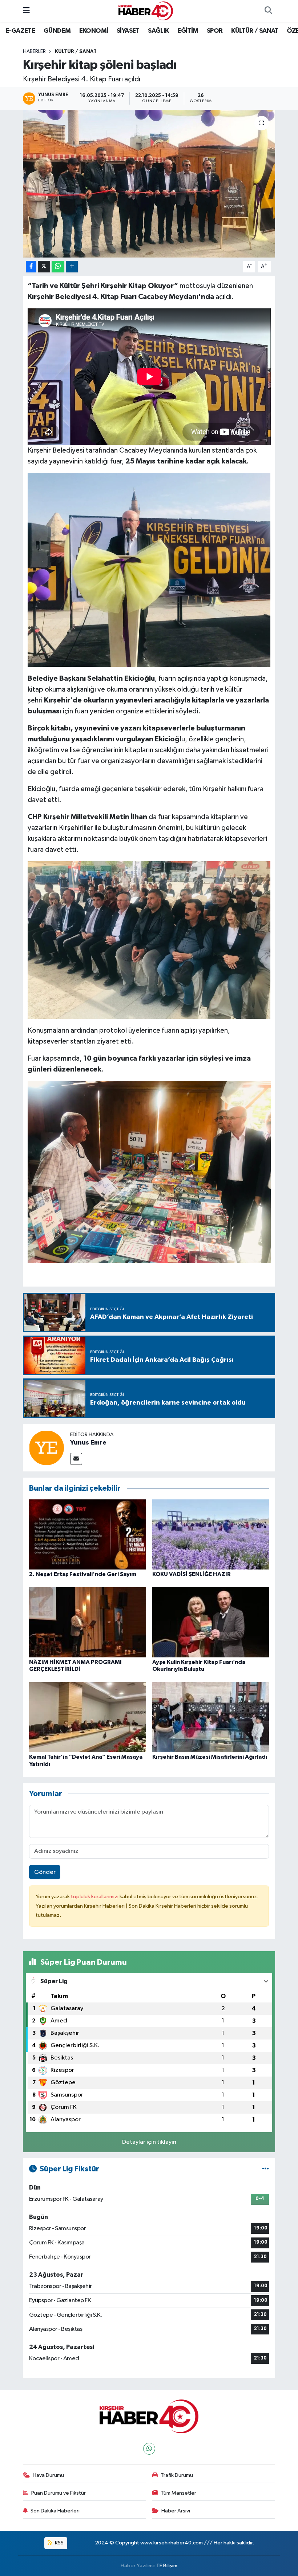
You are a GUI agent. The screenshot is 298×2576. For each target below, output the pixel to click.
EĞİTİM (188, 31)
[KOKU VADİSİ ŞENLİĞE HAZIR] (211, 1534)
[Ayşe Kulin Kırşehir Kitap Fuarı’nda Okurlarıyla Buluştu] (211, 1622)
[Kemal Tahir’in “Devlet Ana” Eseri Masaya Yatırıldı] (88, 1717)
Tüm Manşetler (178, 2493)
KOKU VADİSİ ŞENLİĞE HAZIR (192, 1574)
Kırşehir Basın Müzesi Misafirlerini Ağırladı (210, 1757)
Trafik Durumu (177, 2475)
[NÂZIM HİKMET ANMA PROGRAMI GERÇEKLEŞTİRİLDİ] (88, 1622)
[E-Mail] (76, 1459)
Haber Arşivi (176, 2511)
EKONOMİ (94, 31)
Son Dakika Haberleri (55, 2511)
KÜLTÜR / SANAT (255, 31)
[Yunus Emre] (47, 1448)
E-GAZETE (20, 31)
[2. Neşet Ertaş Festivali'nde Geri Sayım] (88, 1534)
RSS (59, 2543)
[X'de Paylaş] (44, 267)
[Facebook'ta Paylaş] (31, 267)
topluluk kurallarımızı (95, 1897)
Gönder (45, 1872)
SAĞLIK (158, 31)
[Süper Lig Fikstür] (265, 2169)
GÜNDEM (57, 31)
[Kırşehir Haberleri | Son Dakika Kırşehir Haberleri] (146, 11)
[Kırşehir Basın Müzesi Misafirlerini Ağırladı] (211, 1717)
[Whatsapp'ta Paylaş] (58, 267)
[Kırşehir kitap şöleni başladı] (149, 184)
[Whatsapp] (149, 2449)
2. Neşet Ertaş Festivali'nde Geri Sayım (83, 1574)
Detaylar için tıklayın (149, 2142)
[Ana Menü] (26, 11)
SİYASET (128, 31)
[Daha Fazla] (72, 267)
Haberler (34, 52)
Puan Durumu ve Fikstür (59, 2493)
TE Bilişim (167, 2566)
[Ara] (268, 11)
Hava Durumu (48, 2475)
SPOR (215, 31)
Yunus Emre (88, 1443)
